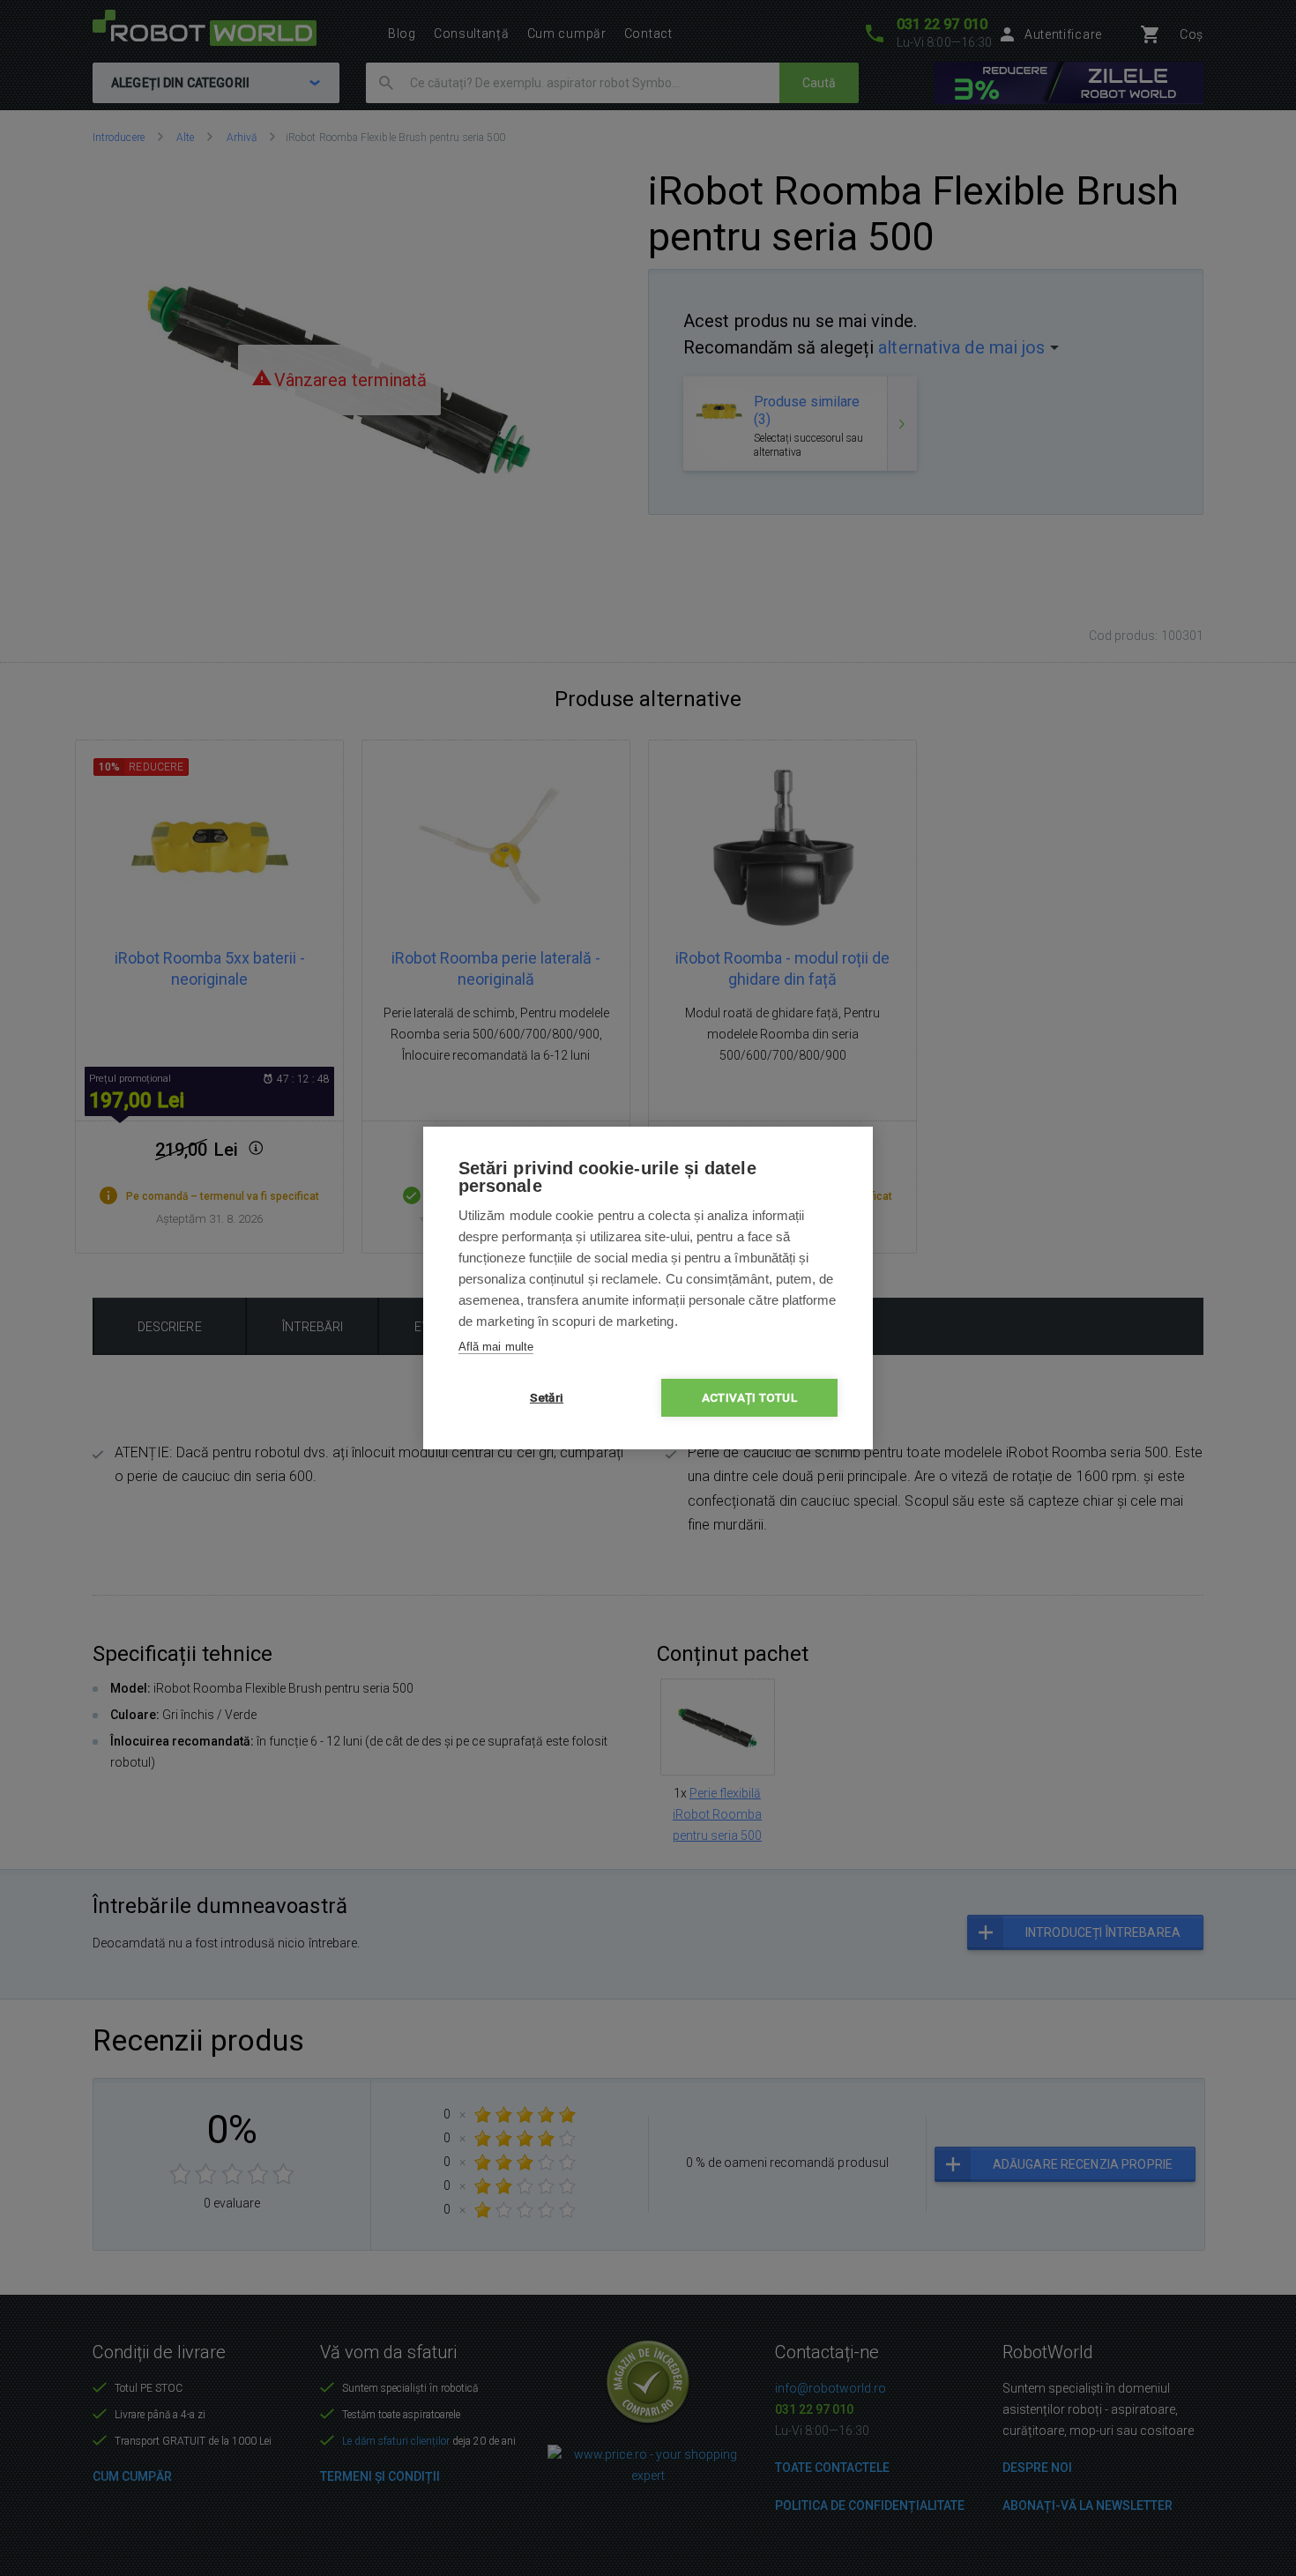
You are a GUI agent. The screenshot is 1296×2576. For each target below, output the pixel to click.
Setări (547, 1397)
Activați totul (749, 1397)
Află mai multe (496, 1347)
